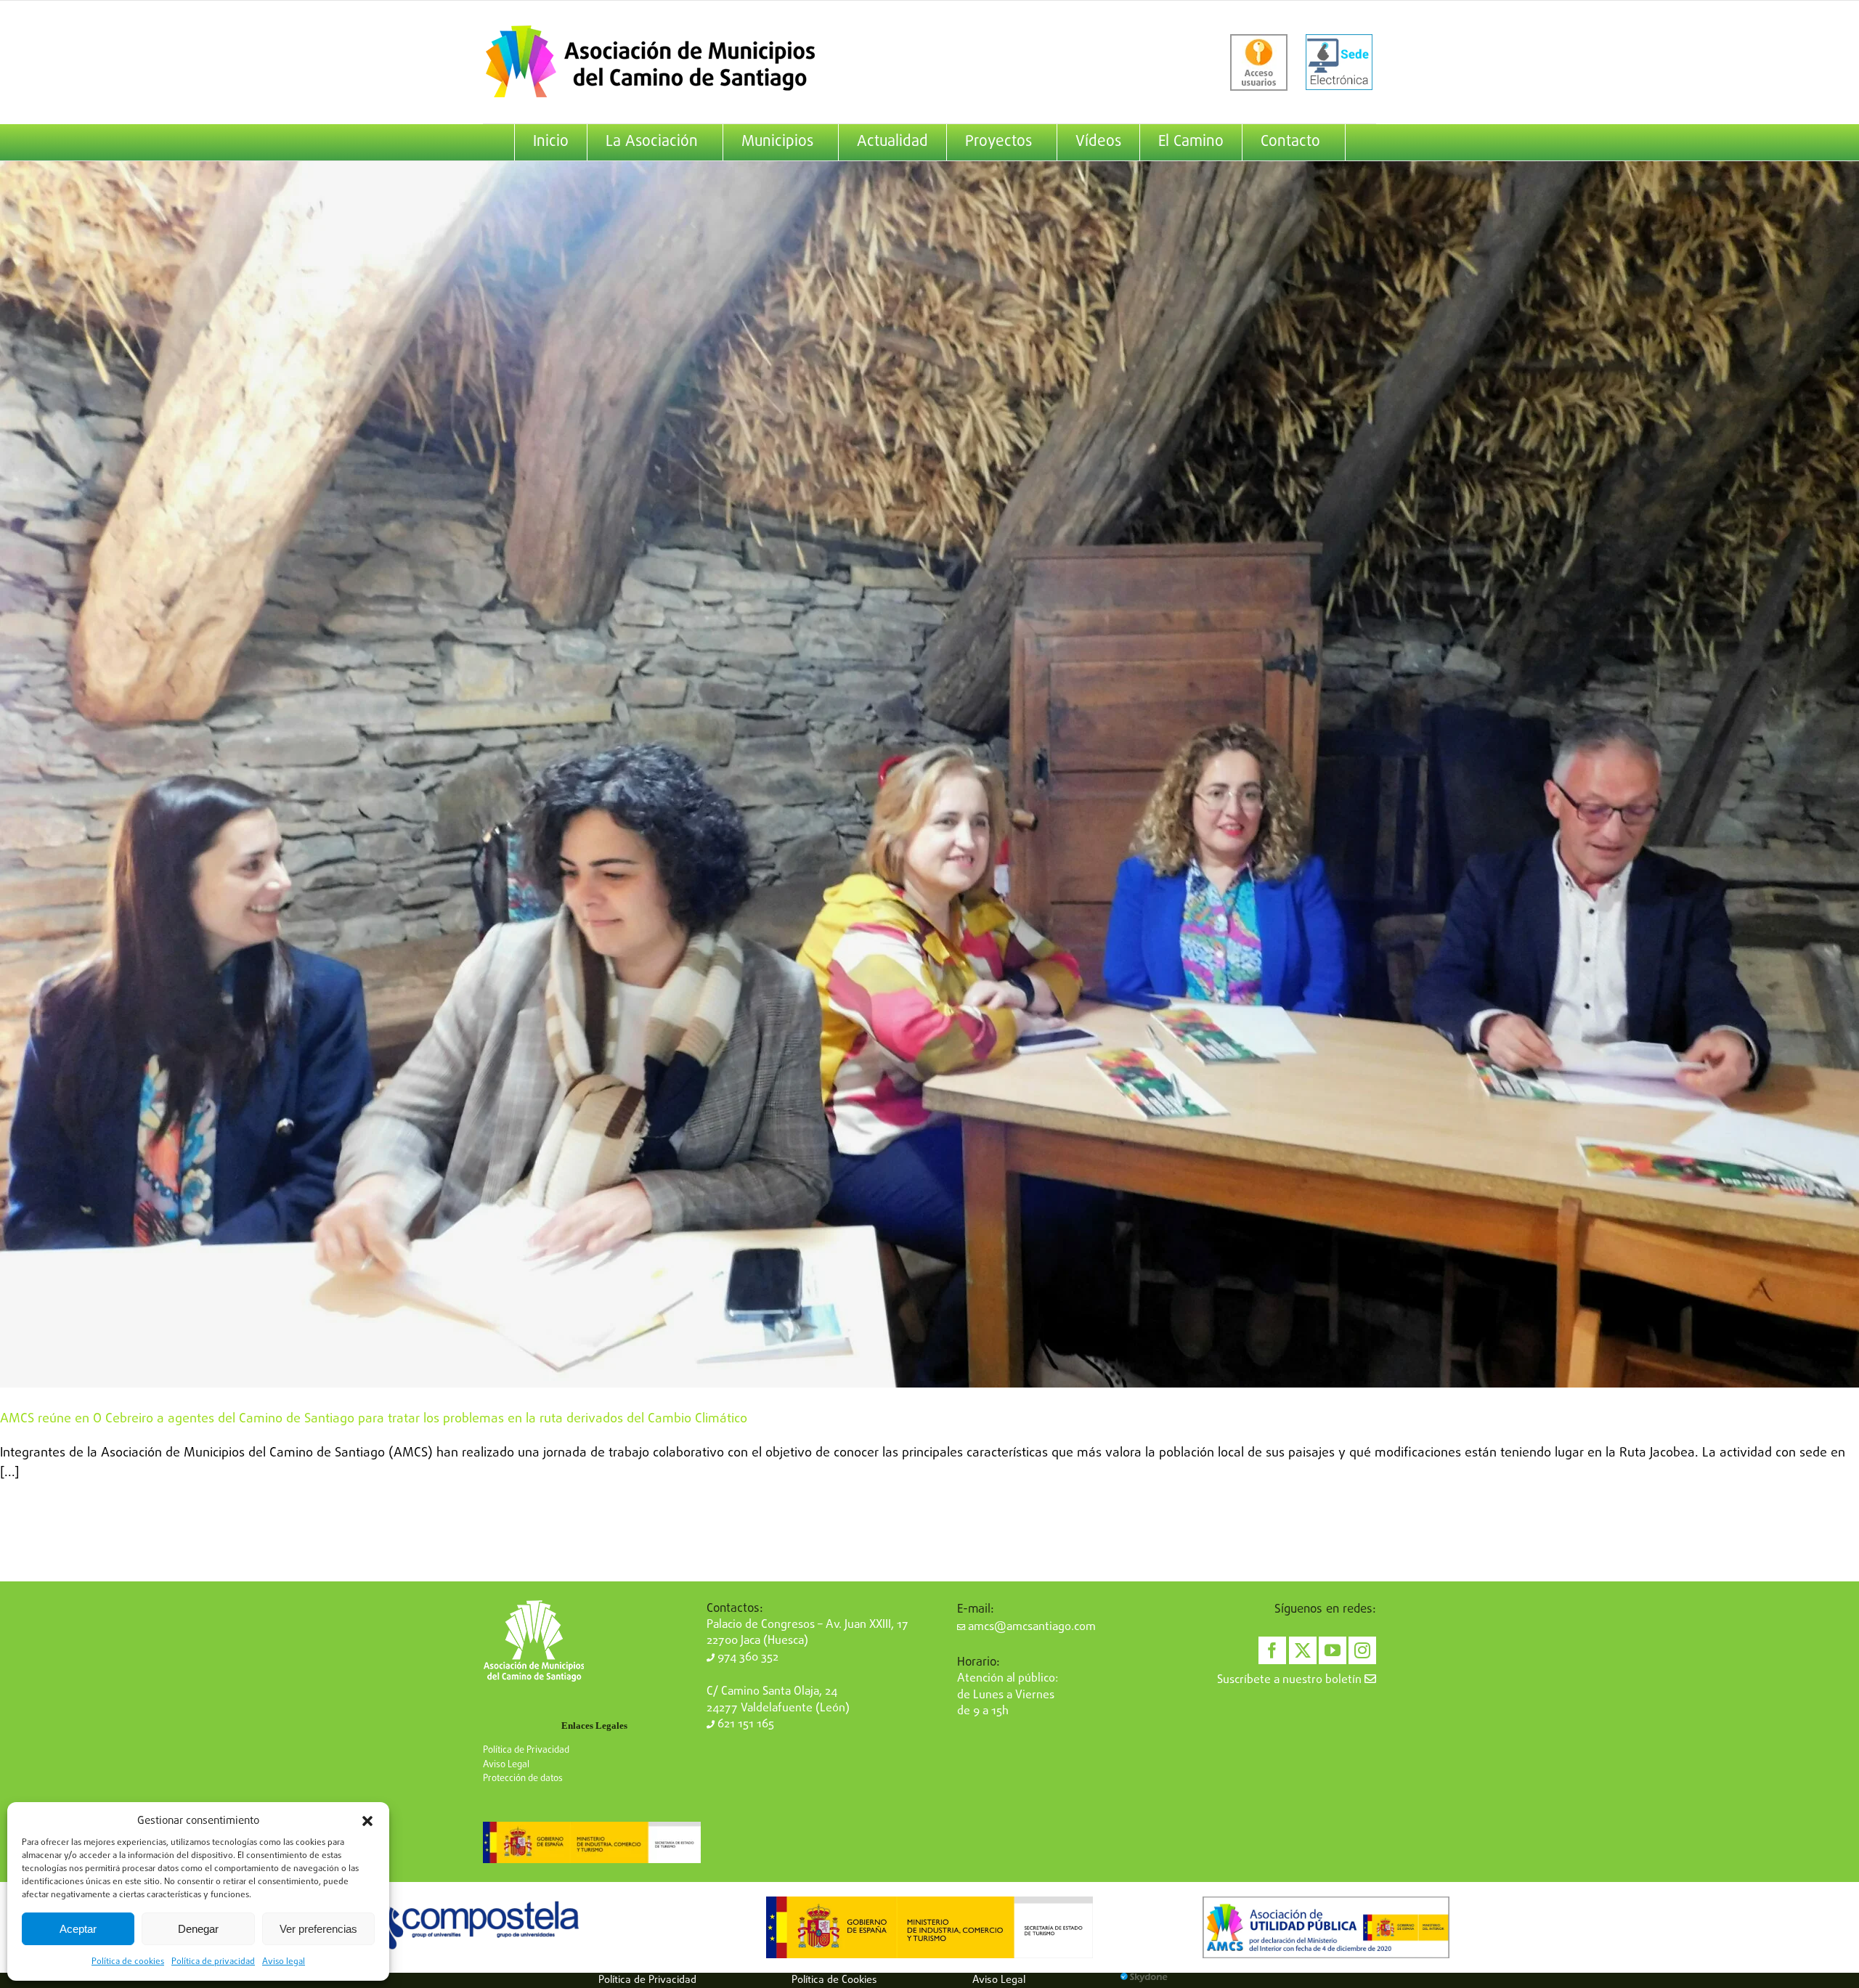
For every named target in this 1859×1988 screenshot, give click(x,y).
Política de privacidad (213, 1962)
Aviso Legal (506, 1765)
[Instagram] (1362, 1650)
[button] (367, 1821)
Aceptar (78, 1929)
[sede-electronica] (1339, 62)
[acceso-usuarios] (1259, 62)
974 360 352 (747, 1658)
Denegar (198, 1929)
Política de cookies (128, 1962)
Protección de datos (523, 1779)
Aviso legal (284, 1962)
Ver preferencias (318, 1929)
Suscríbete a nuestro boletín (1291, 1680)
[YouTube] (1333, 1650)
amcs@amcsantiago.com (1030, 1627)
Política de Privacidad (526, 1750)
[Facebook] (1272, 1650)
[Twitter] (1303, 1650)
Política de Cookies (834, 1980)
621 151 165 (744, 1724)
